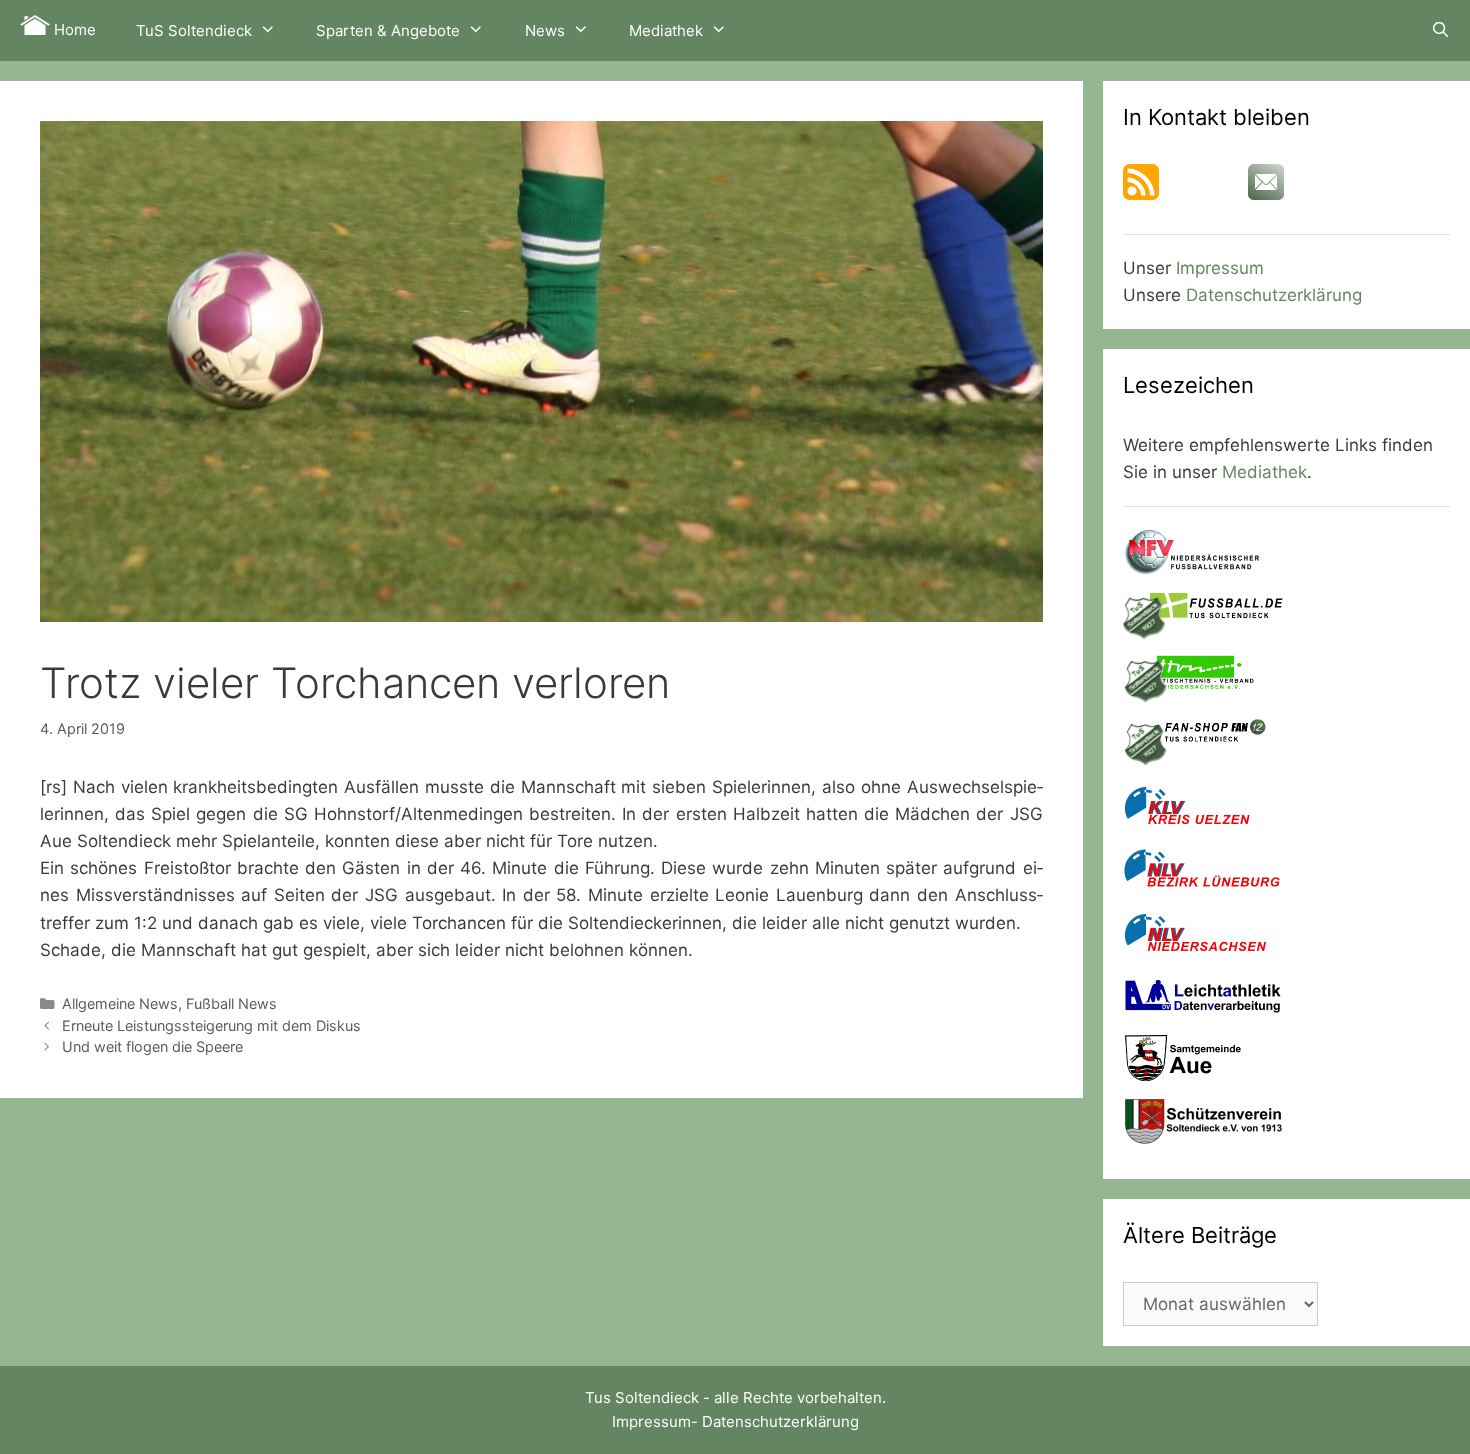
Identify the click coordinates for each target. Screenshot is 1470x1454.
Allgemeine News (120, 1003)
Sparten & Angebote (388, 30)
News (545, 30)
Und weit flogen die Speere (152, 1046)
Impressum (1220, 268)
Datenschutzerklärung (1274, 295)
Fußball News (231, 1003)
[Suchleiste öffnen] (1440, 30)
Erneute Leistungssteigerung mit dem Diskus (211, 1025)
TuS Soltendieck (194, 30)
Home (73, 29)
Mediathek (666, 30)
